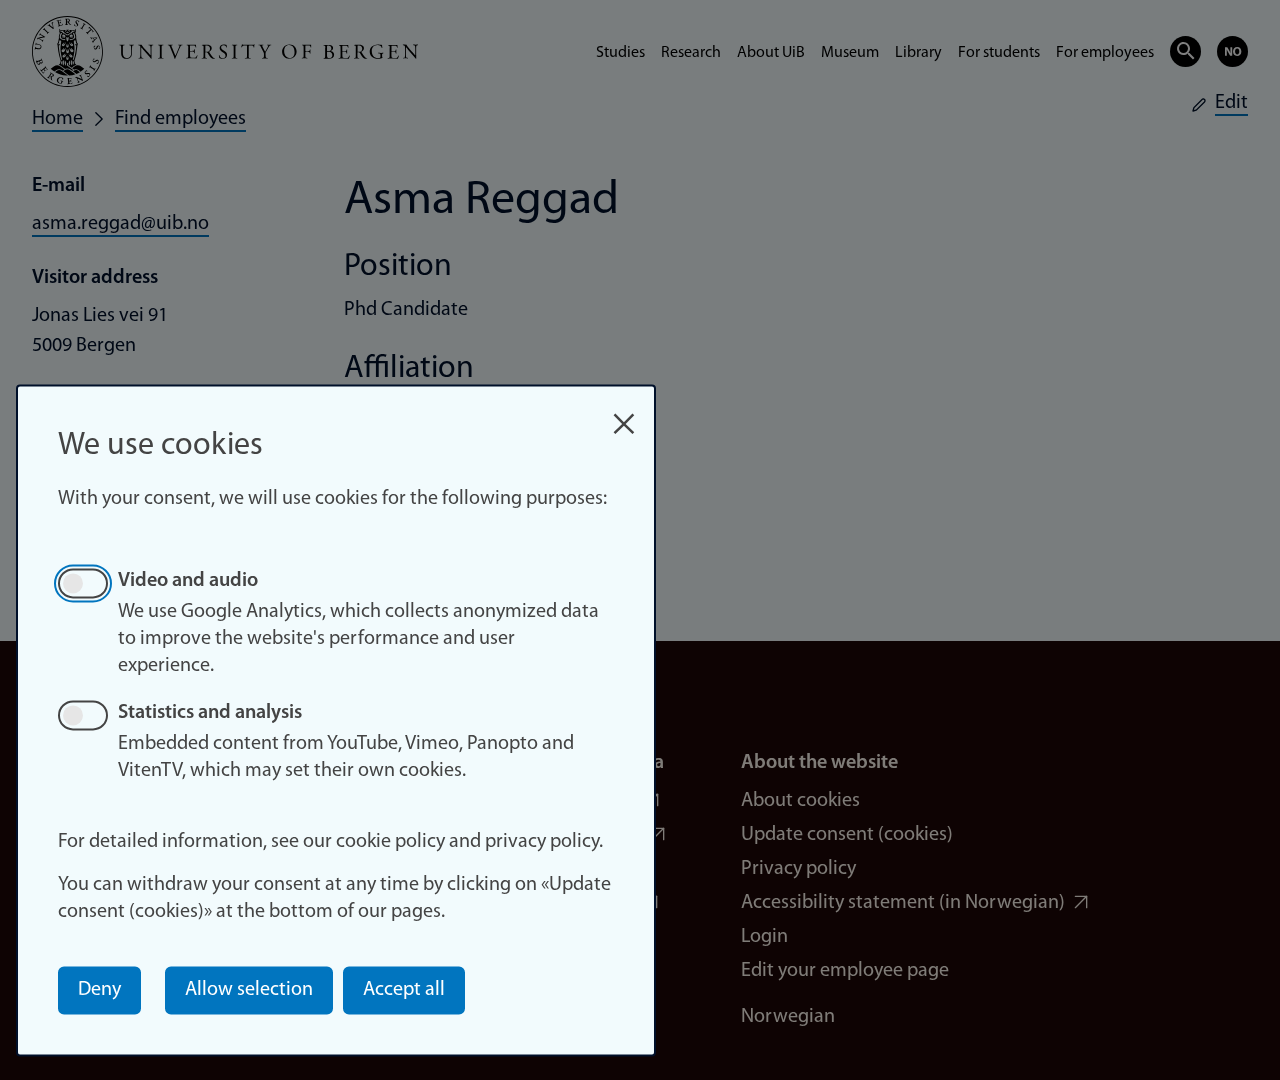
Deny (99, 990)
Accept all (404, 990)
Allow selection (249, 990)
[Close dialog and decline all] (624, 413)
